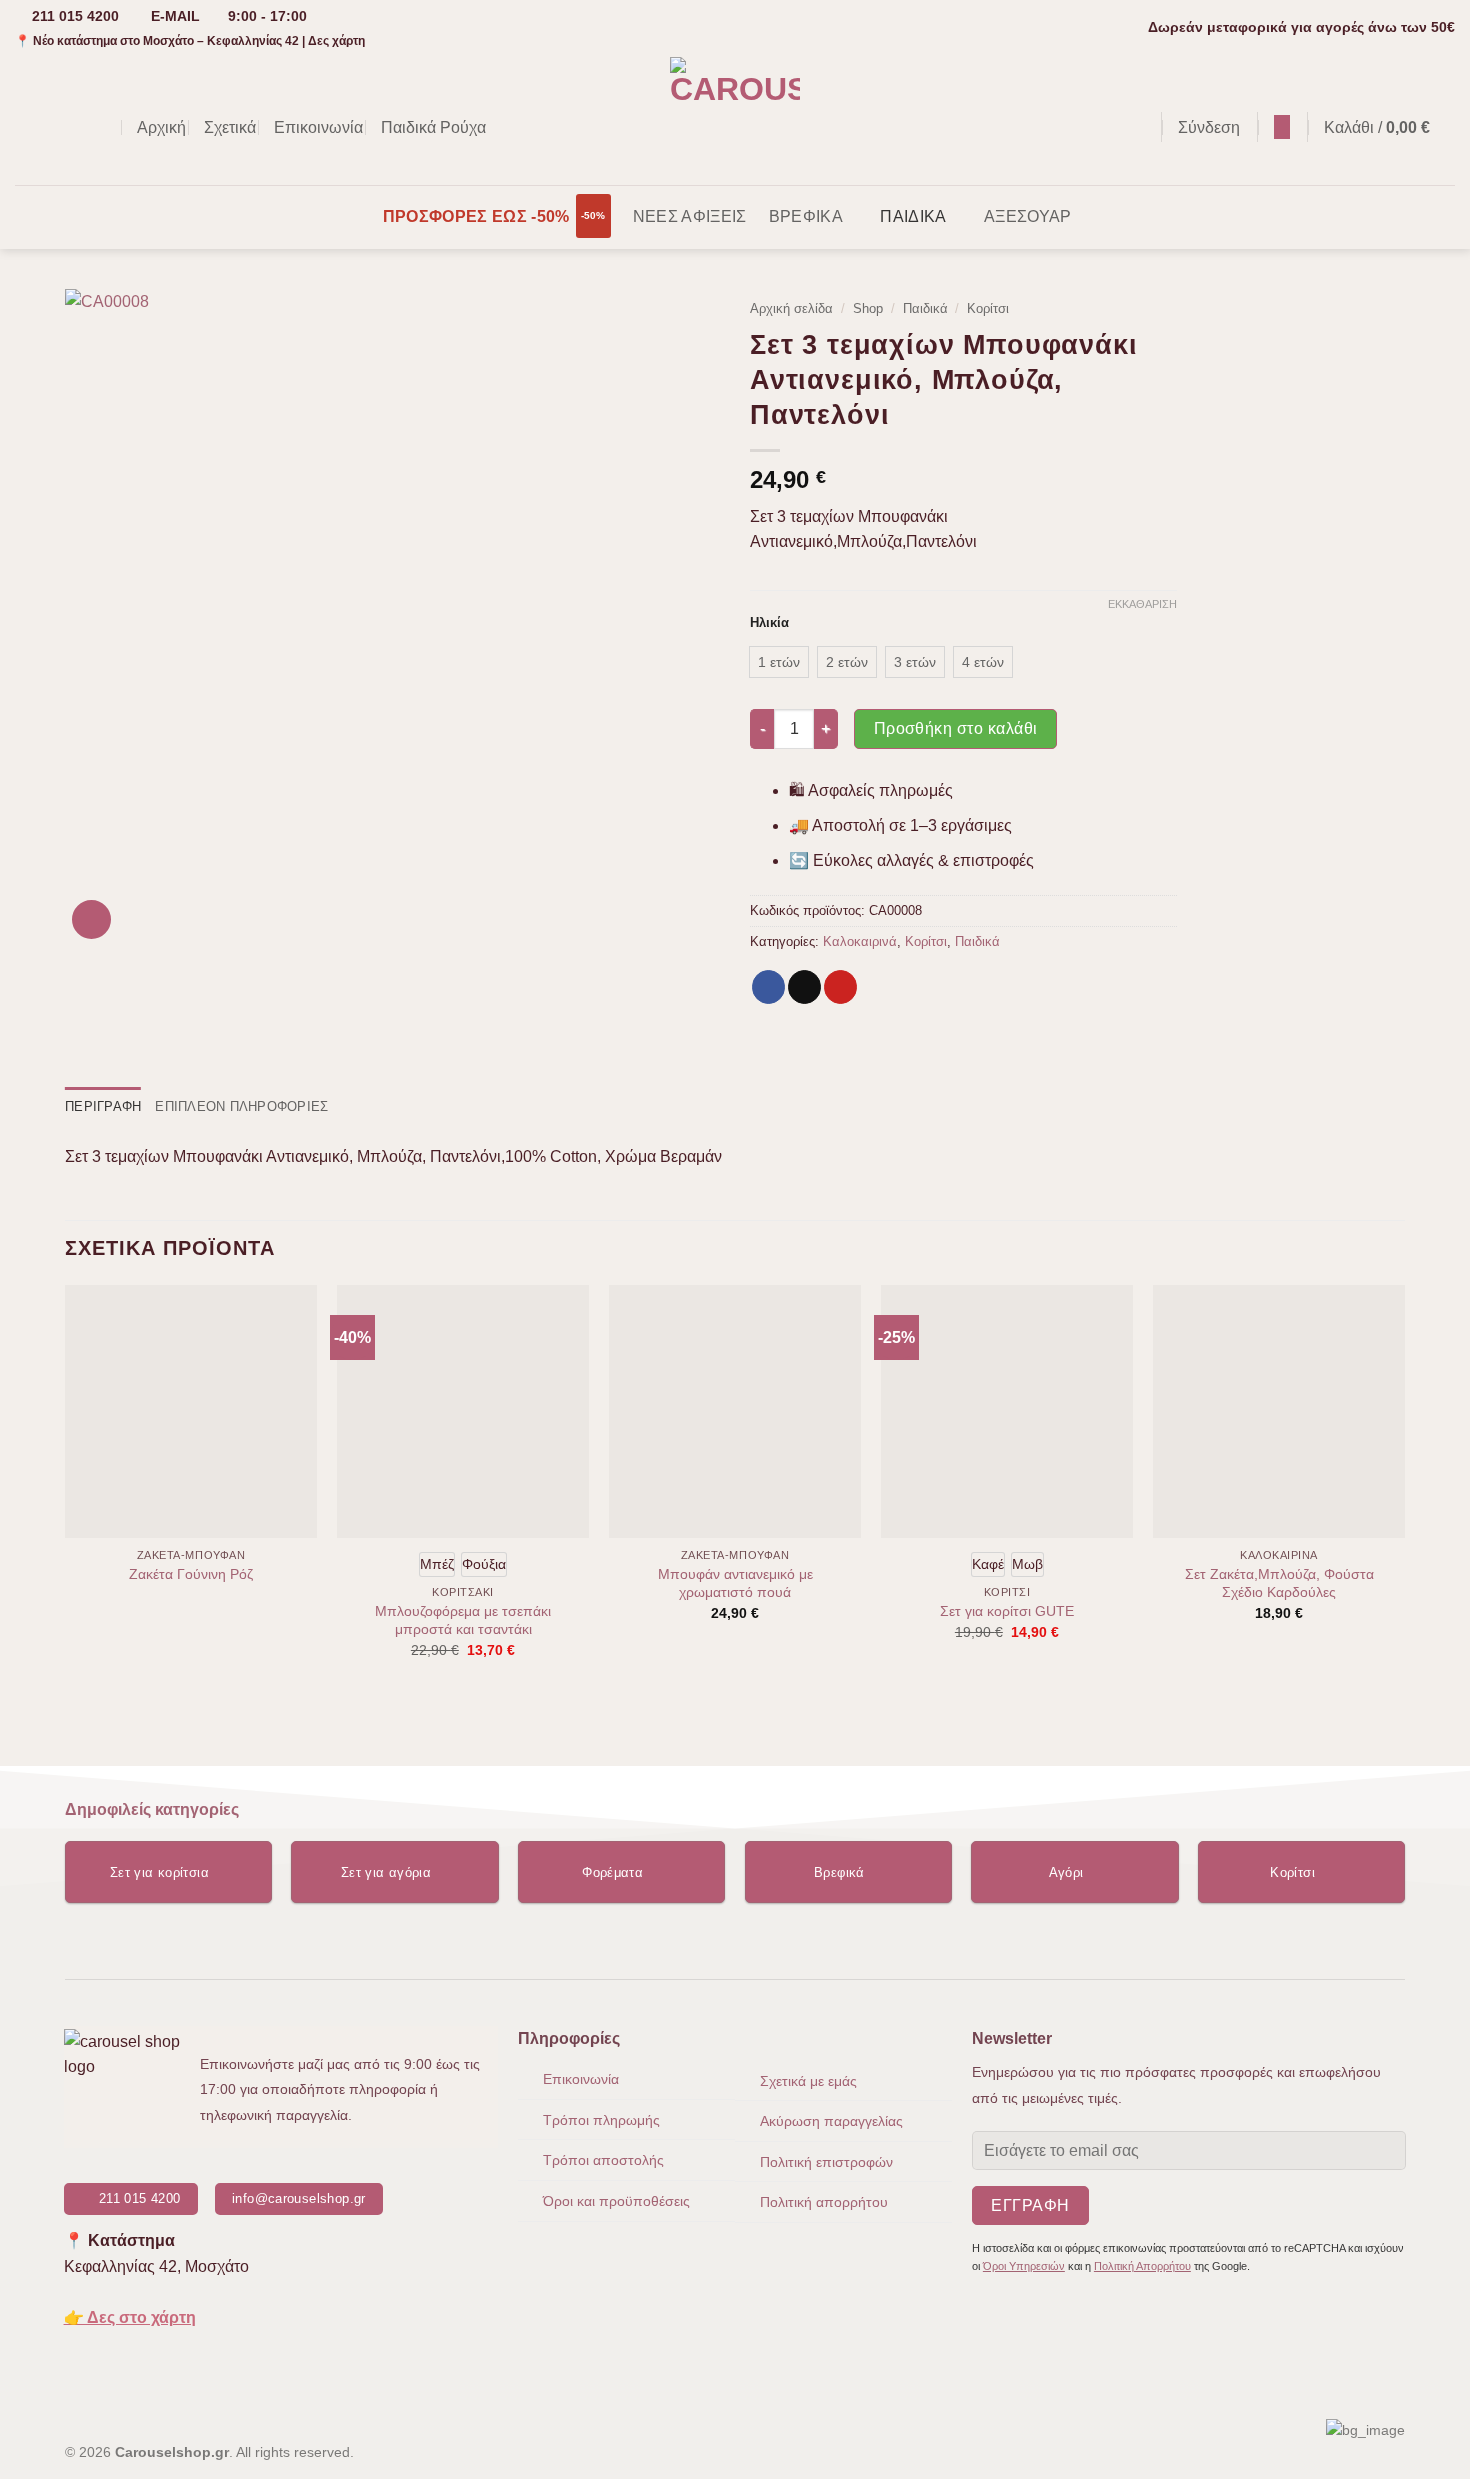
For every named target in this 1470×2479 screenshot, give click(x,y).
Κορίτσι (988, 308)
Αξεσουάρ (1028, 216)
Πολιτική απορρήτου (824, 2202)
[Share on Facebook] (768, 987)
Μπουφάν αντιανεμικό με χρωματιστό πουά (735, 1583)
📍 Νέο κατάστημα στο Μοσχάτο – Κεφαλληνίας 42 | (190, 41)
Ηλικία (769, 623)
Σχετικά (230, 127)
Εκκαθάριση (1142, 604)
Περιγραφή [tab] (103, 1106)
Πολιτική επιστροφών (826, 2162)
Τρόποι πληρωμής (601, 2120)
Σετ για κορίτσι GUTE (1007, 1611)
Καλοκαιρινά (860, 941)
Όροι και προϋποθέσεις (616, 2201)
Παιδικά (913, 216)
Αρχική (161, 127)
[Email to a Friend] (804, 987)
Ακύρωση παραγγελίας (831, 2121)
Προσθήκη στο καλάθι (956, 728)
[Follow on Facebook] (28, 127)
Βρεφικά (806, 216)
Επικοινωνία (318, 127)
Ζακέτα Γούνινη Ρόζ (191, 1574)
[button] (1136, 127)
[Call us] (106, 127)
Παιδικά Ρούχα (433, 127)
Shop (868, 308)
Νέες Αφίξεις (690, 216)
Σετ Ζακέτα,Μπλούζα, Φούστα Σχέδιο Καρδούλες (1279, 1583)
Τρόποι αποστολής (603, 2160)
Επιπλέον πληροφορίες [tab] (241, 1106)
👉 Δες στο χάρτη (130, 2317)
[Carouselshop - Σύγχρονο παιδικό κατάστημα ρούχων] (735, 120)
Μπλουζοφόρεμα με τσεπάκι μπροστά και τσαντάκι (463, 1620)
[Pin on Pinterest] (840, 987)
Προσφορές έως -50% (476, 216)
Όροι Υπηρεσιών (1024, 2266)
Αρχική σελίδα (791, 308)
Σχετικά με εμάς (808, 2081)
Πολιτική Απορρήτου (1142, 2266)
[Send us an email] (80, 127)
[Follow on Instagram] (54, 127)
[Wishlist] (1282, 127)
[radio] (779, 662)
